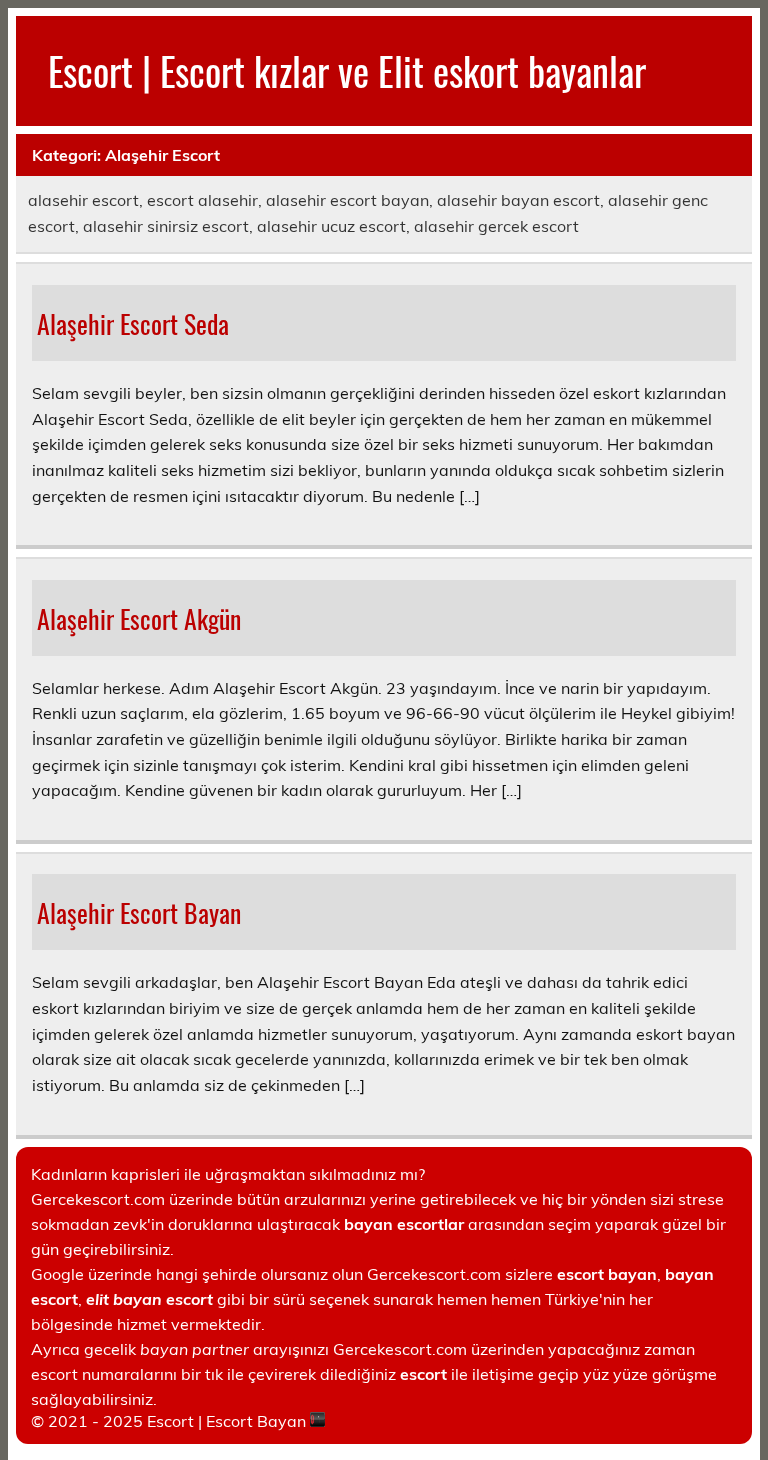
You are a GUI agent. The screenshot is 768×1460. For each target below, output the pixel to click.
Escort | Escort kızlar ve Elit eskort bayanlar (347, 70)
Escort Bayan (256, 1421)
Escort (170, 1421)
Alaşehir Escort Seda (133, 323)
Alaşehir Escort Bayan (139, 912)
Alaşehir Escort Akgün (139, 618)
